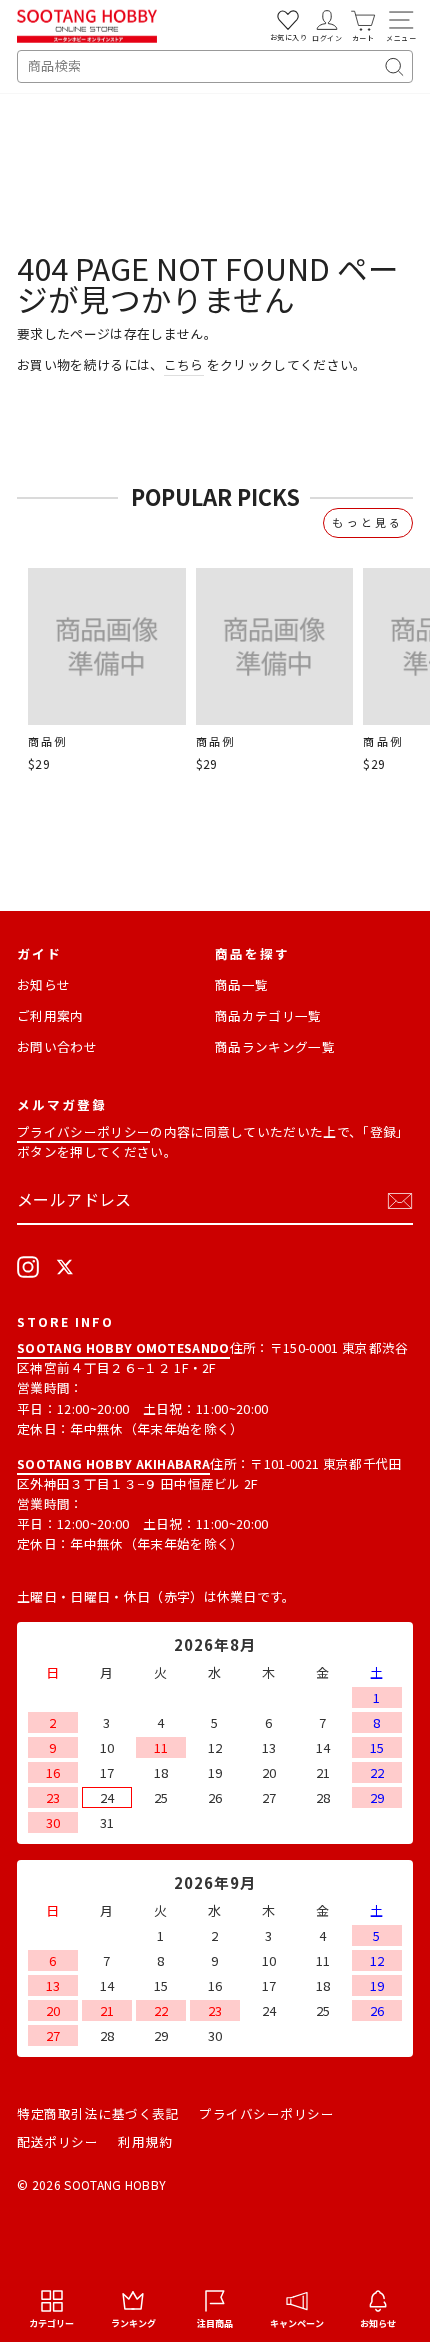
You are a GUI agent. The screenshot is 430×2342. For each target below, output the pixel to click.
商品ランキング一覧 (275, 1046)
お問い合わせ (57, 1046)
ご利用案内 (50, 1015)
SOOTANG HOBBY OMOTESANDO (123, 1347)
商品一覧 (241, 984)
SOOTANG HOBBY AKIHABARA (113, 1463)
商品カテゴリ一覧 (268, 1015)
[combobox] (215, 66)
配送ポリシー (57, 2141)
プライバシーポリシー (83, 1131)
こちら (184, 364)
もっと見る (368, 522)
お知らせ (43, 984)
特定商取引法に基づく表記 (98, 2113)
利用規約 (145, 2141)
